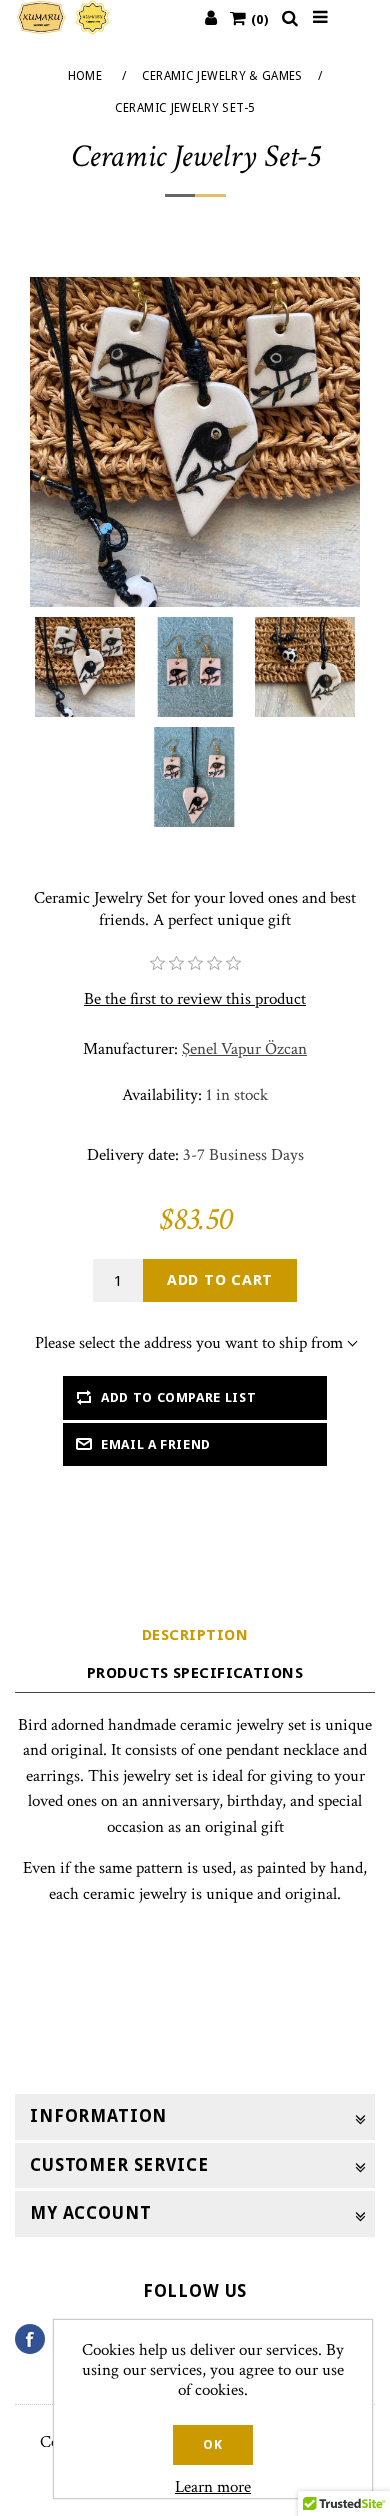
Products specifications (195, 1673)
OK (212, 2444)
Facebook (37, 2339)
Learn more (213, 2487)
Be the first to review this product (195, 999)
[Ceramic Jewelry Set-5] (85, 667)
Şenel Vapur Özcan (244, 1049)
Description (195, 1635)
